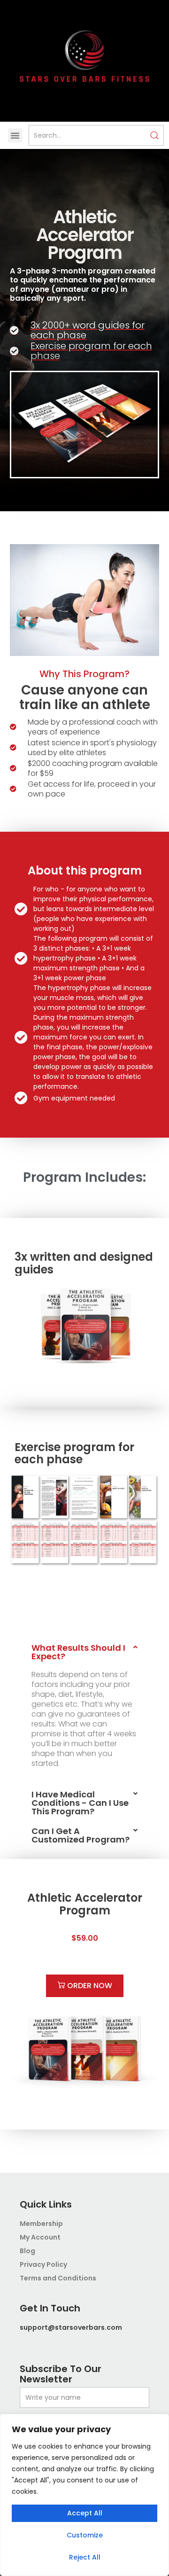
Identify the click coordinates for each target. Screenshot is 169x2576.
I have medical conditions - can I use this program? (80, 1803)
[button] (15, 135)
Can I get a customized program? (81, 1835)
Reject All (85, 2557)
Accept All (85, 2513)
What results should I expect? (78, 1652)
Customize (85, 2535)
